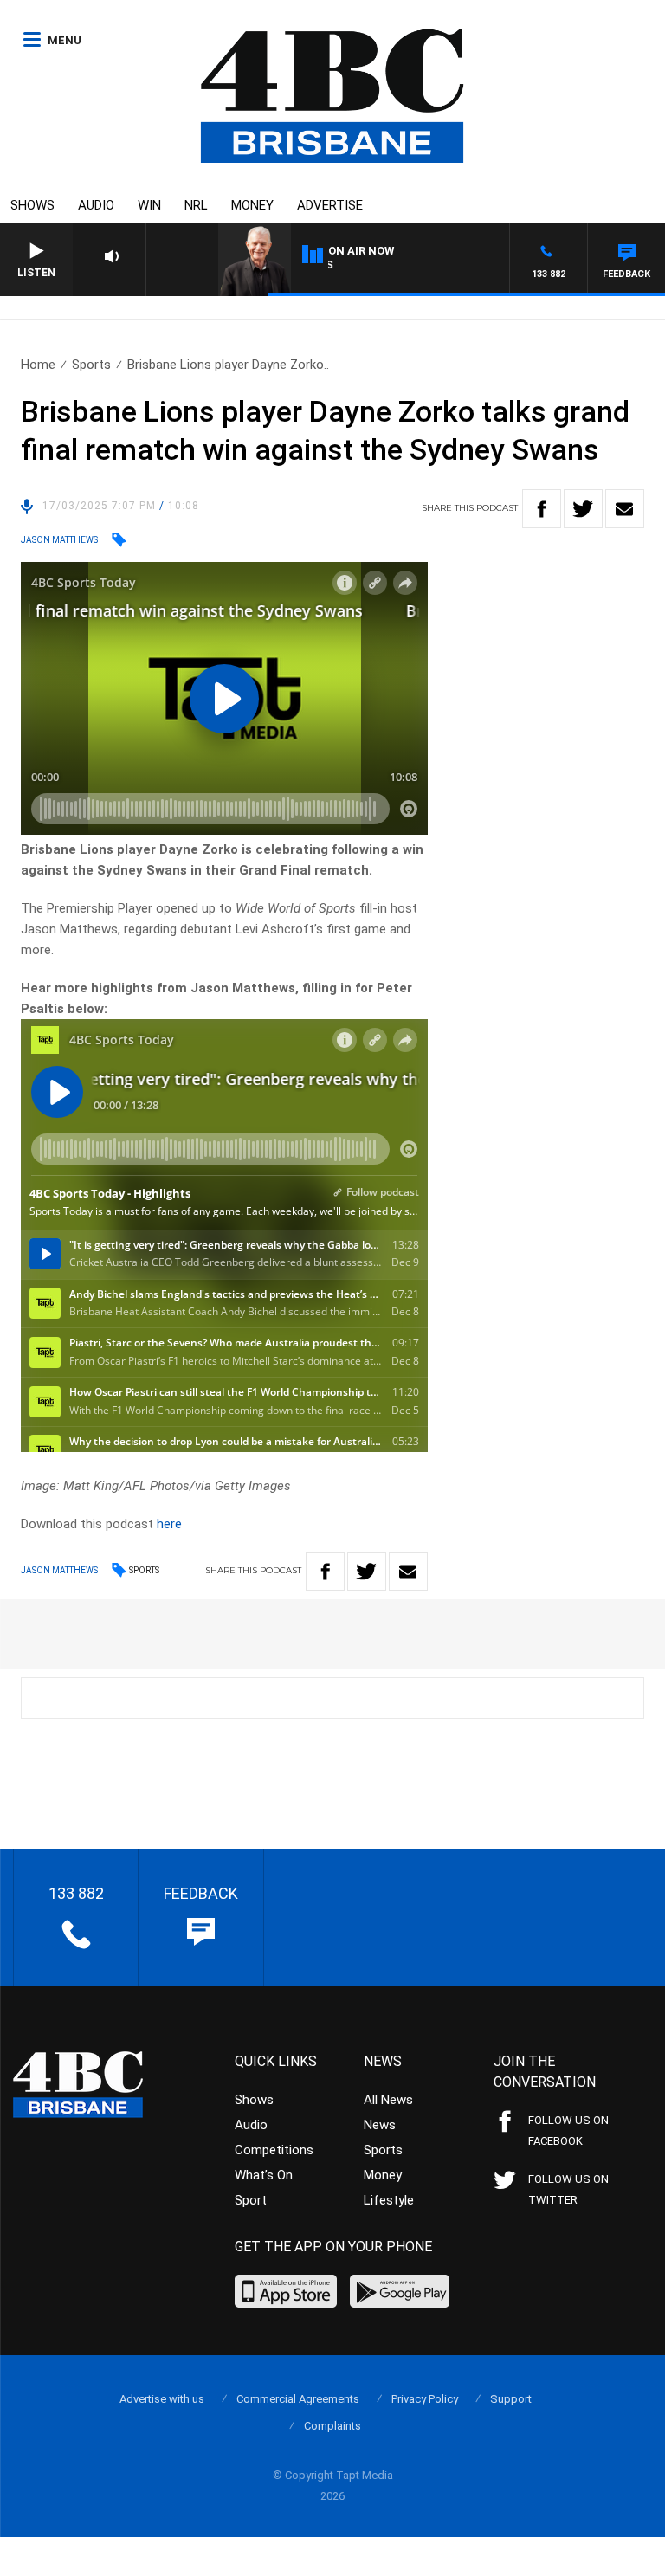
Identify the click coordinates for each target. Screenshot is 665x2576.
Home (38, 365)
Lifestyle (389, 2200)
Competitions (274, 2150)
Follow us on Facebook (568, 2131)
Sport (251, 2200)
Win (149, 205)
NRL (196, 205)
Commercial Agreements (298, 2399)
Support (511, 2399)
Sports (91, 365)
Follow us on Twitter (568, 2189)
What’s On (264, 2175)
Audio (96, 205)
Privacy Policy (425, 2399)
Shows (32, 205)
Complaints (332, 2426)
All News (388, 2100)
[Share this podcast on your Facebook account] (542, 509)
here (169, 1524)
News (380, 2125)
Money (252, 205)
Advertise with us (162, 2399)
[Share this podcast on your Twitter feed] (583, 509)
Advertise (330, 205)
